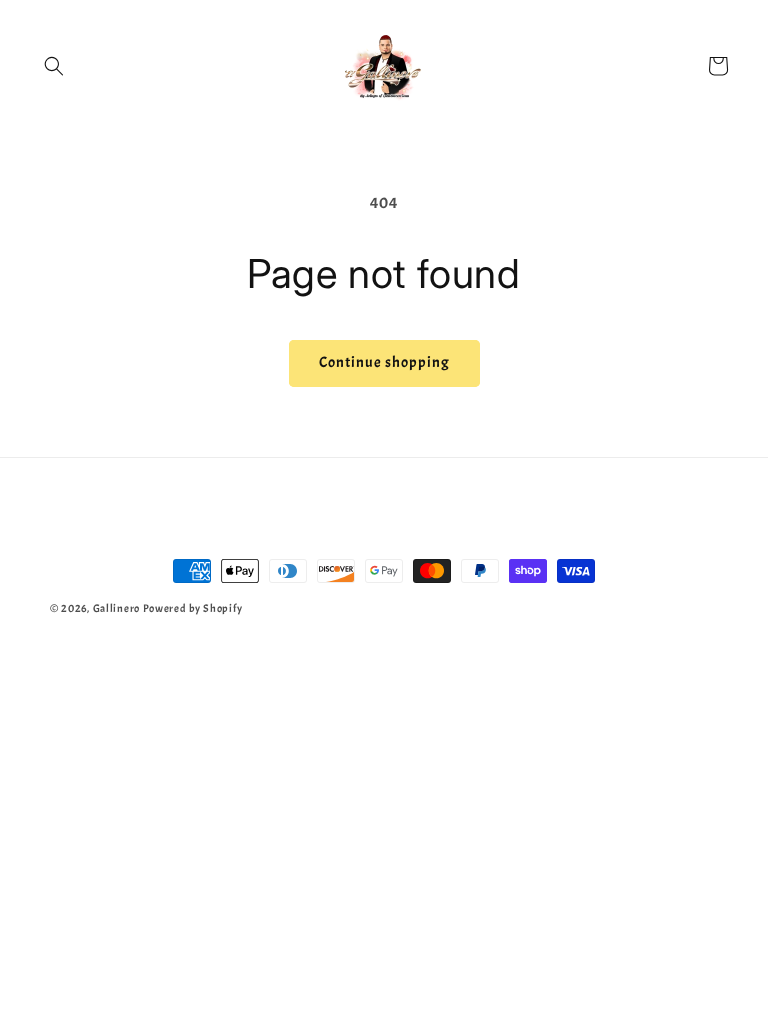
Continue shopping (384, 362)
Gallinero (116, 608)
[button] (54, 66)
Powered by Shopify (193, 608)
